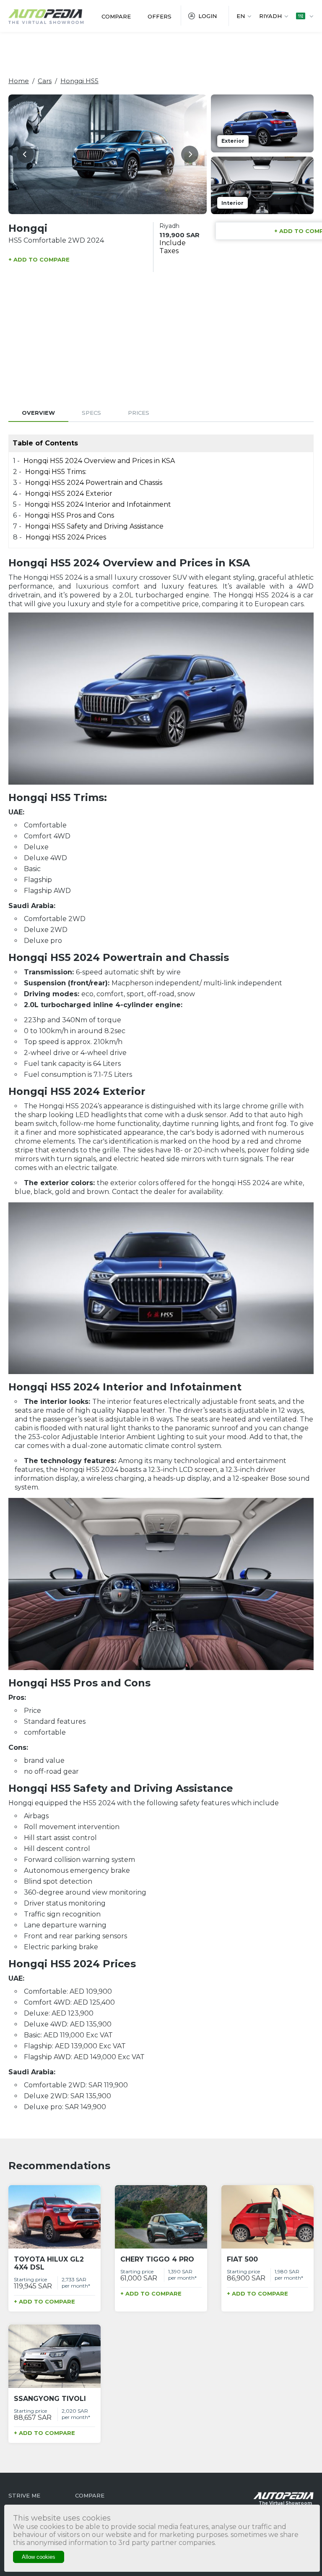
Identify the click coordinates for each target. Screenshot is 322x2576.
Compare (116, 16)
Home (19, 81)
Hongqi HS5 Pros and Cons (69, 515)
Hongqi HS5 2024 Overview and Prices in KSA (99, 461)
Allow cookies (39, 2557)
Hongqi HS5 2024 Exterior (69, 493)
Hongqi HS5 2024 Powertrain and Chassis (95, 483)
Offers (160, 16)
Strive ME (24, 2495)
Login (208, 16)
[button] (25, 154)
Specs (91, 413)
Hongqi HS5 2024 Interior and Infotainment (98, 504)
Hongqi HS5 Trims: (56, 472)
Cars (45, 81)
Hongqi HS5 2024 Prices (66, 537)
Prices (139, 413)
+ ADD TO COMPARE (39, 259)
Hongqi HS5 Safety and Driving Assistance (94, 526)
